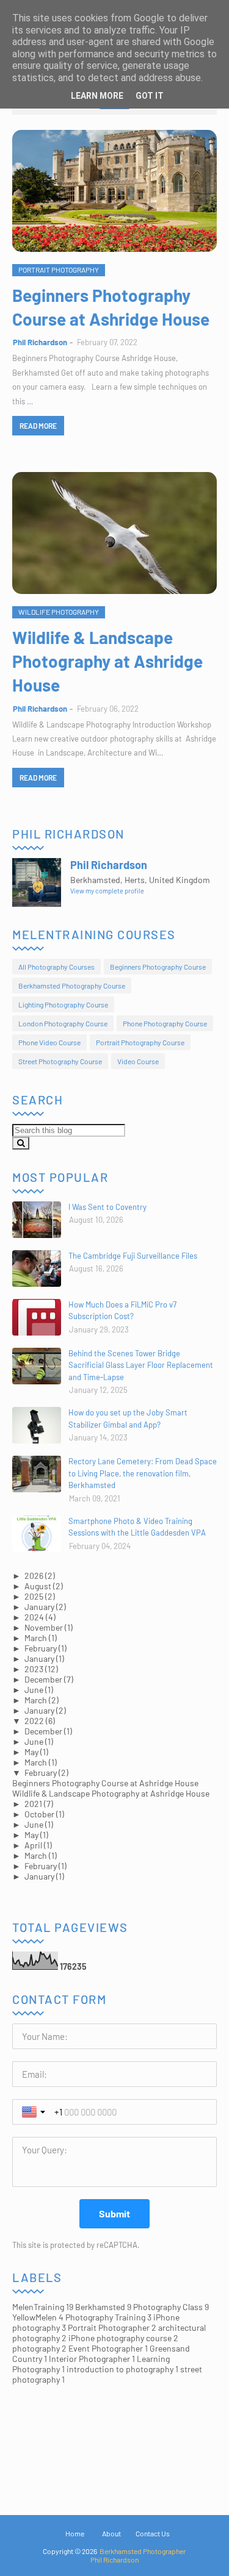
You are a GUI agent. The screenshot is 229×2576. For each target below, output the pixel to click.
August (38, 1586)
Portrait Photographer (112, 2327)
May (31, 1752)
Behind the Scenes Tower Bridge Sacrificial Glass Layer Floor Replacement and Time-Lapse (141, 1365)
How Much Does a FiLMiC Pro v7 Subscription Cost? (122, 1311)
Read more (38, 426)
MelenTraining (43, 2307)
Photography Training (108, 2317)
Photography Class (171, 2307)
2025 (34, 1596)
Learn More (97, 96)
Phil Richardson (40, 342)
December (43, 1679)
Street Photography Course (60, 1061)
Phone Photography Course (165, 1023)
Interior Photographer (92, 2359)
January (39, 1607)
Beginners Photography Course (158, 967)
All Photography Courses (56, 967)
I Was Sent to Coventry (107, 1207)
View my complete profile (107, 891)
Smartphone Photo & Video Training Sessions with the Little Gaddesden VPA (137, 1527)
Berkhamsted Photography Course (72, 986)
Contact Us (153, 2533)
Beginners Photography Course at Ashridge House (111, 307)
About (111, 2533)
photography (39, 2348)
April (33, 1845)
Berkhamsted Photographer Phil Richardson (138, 2555)
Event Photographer (108, 2348)
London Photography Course (63, 1023)
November (44, 1627)
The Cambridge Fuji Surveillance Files (133, 1256)
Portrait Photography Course (140, 1042)
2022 (34, 1721)
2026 (34, 1576)
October (39, 1814)
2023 (34, 1669)
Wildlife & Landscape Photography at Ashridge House (107, 661)
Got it (150, 96)
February (41, 1648)
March (36, 1638)
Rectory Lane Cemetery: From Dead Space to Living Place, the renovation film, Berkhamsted (143, 1473)
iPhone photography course (123, 2338)
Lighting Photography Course (63, 1004)
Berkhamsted (103, 2307)
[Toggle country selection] (35, 2112)
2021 (33, 1804)
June (34, 1690)
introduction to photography (122, 2369)
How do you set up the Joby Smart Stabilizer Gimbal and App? (128, 1419)
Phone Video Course (49, 1042)
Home (75, 2533)
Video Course (138, 1061)
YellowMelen (38, 2317)
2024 (34, 1617)
